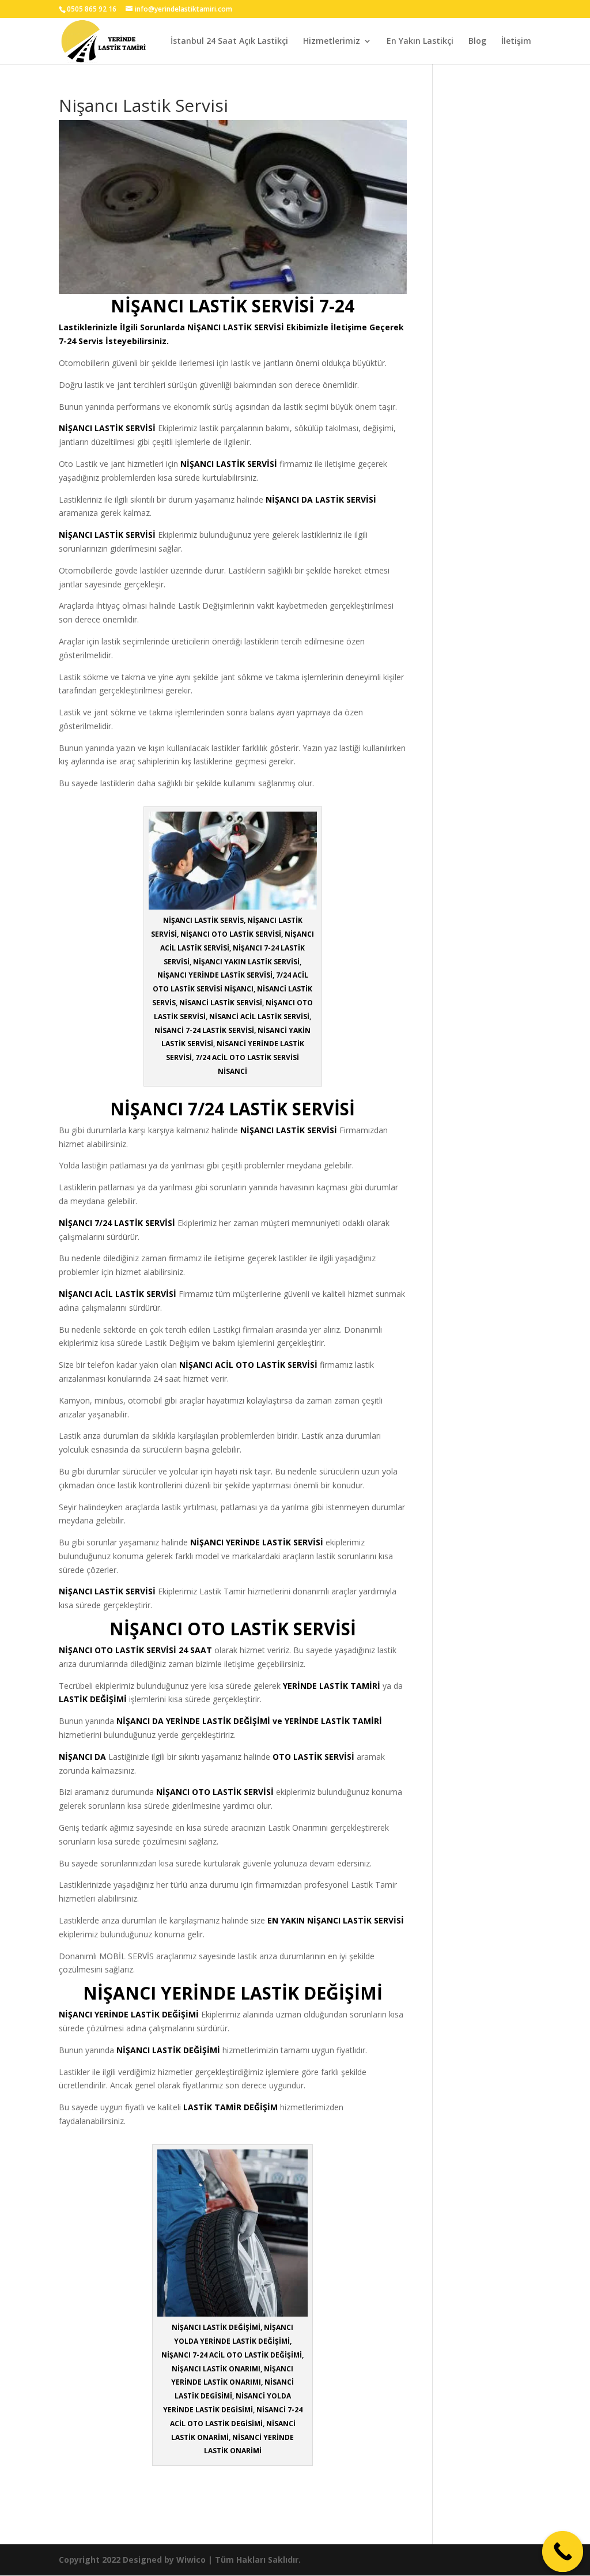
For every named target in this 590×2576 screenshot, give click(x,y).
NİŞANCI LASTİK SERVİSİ (289, 1130)
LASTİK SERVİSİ (254, 327)
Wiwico (191, 2560)
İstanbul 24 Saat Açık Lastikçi (229, 42)
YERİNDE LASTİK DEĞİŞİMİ (147, 2014)
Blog (477, 42)
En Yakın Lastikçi (420, 42)
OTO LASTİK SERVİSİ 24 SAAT (153, 1650)
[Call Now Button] (563, 2552)
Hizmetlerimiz (332, 42)
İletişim (516, 42)
